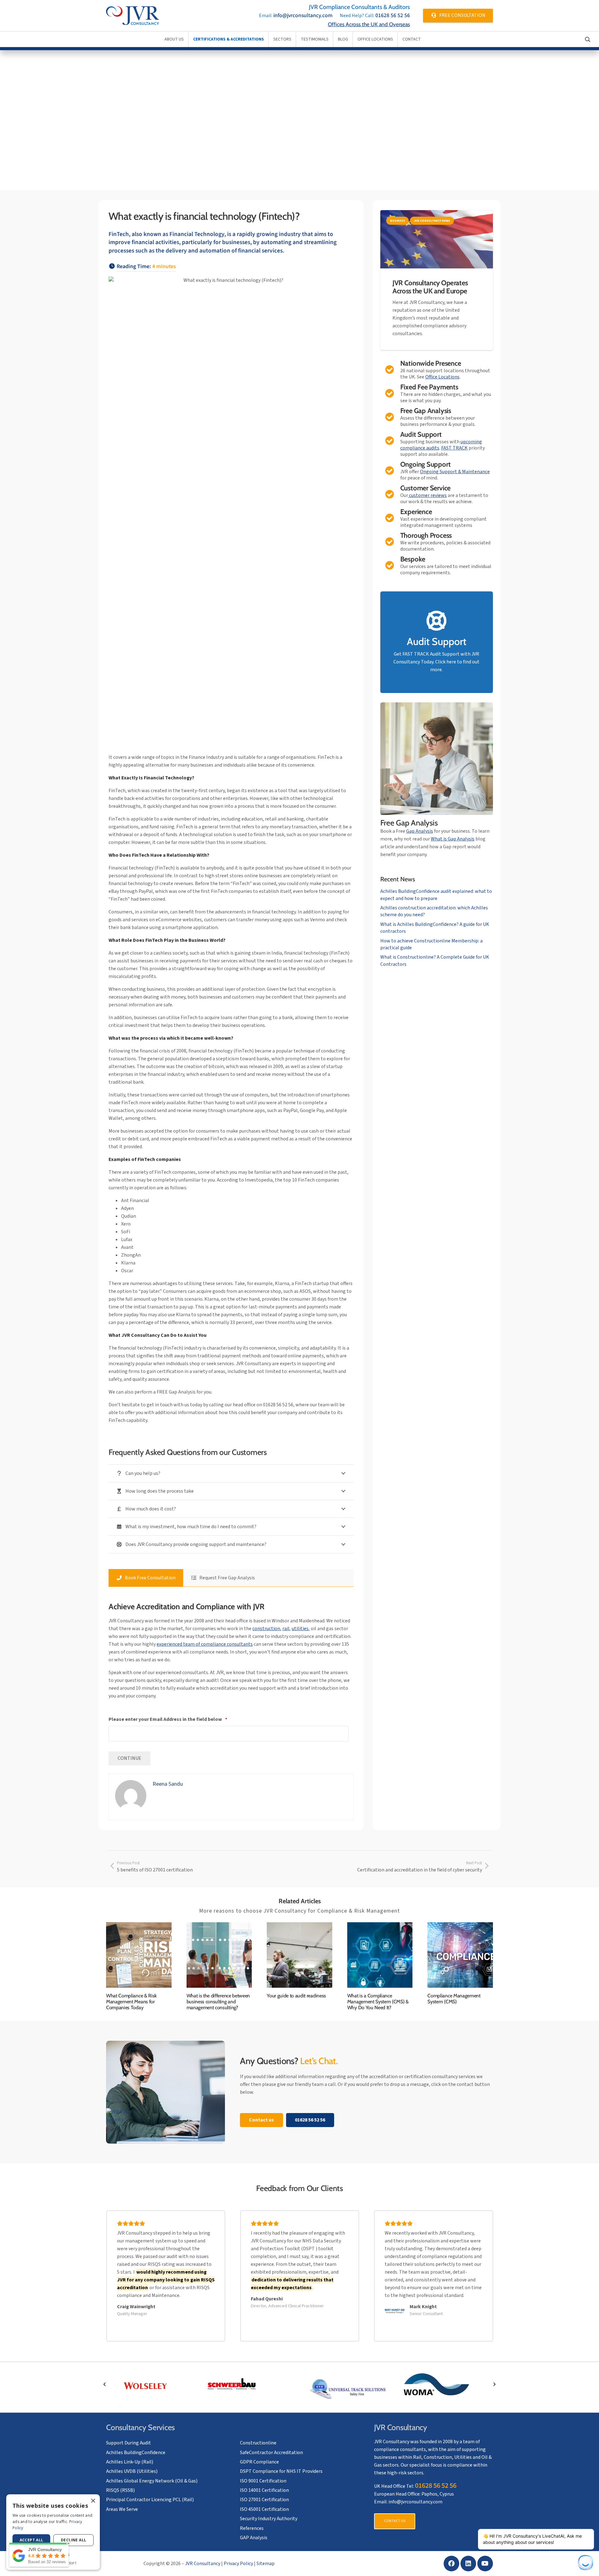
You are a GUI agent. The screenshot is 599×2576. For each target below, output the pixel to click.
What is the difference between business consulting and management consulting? (218, 2002)
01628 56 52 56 (393, 15)
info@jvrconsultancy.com (303, 15)
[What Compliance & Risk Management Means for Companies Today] (139, 1955)
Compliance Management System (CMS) (454, 1999)
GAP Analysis (254, 2538)
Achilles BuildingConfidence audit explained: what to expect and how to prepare (436, 895)
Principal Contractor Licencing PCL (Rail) (150, 2500)
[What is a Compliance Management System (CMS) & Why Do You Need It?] (380, 1955)
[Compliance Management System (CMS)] (460, 1955)
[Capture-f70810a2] (348, 2389)
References (252, 2528)
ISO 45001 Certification (264, 2509)
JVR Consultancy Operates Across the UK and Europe (430, 287)
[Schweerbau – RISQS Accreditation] (251, 2384)
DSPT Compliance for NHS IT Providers (281, 2471)
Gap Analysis (420, 831)
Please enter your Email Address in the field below (168, 1719)
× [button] (93, 2501)
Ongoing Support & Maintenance (455, 472)
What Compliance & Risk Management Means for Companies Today (131, 2002)
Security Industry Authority (269, 2519)
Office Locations (442, 377)
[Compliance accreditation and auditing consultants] (133, 16)
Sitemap (265, 2564)
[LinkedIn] (468, 2564)
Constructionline (258, 2443)
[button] (105, 2384)
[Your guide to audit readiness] (299, 1955)
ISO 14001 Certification (264, 2490)
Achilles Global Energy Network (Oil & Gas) (152, 2481)
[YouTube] (485, 2564)
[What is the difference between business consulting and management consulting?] (219, 1955)
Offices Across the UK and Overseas (369, 24)
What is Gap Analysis (453, 839)
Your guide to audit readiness (296, 1996)
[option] (154, 2384)
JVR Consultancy (203, 2564)
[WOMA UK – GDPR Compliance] (445, 2386)
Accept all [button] (32, 2540)
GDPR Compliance (259, 2462)
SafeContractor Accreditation (271, 2453)
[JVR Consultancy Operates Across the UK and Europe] (437, 239)
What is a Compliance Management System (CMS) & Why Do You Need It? (378, 2002)
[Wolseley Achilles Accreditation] (154, 2386)
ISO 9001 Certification (263, 2481)
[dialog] (53, 2532)
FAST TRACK (454, 448)
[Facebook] (451, 2564)
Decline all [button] (73, 2540)
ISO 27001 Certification (264, 2500)
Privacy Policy (238, 2564)
